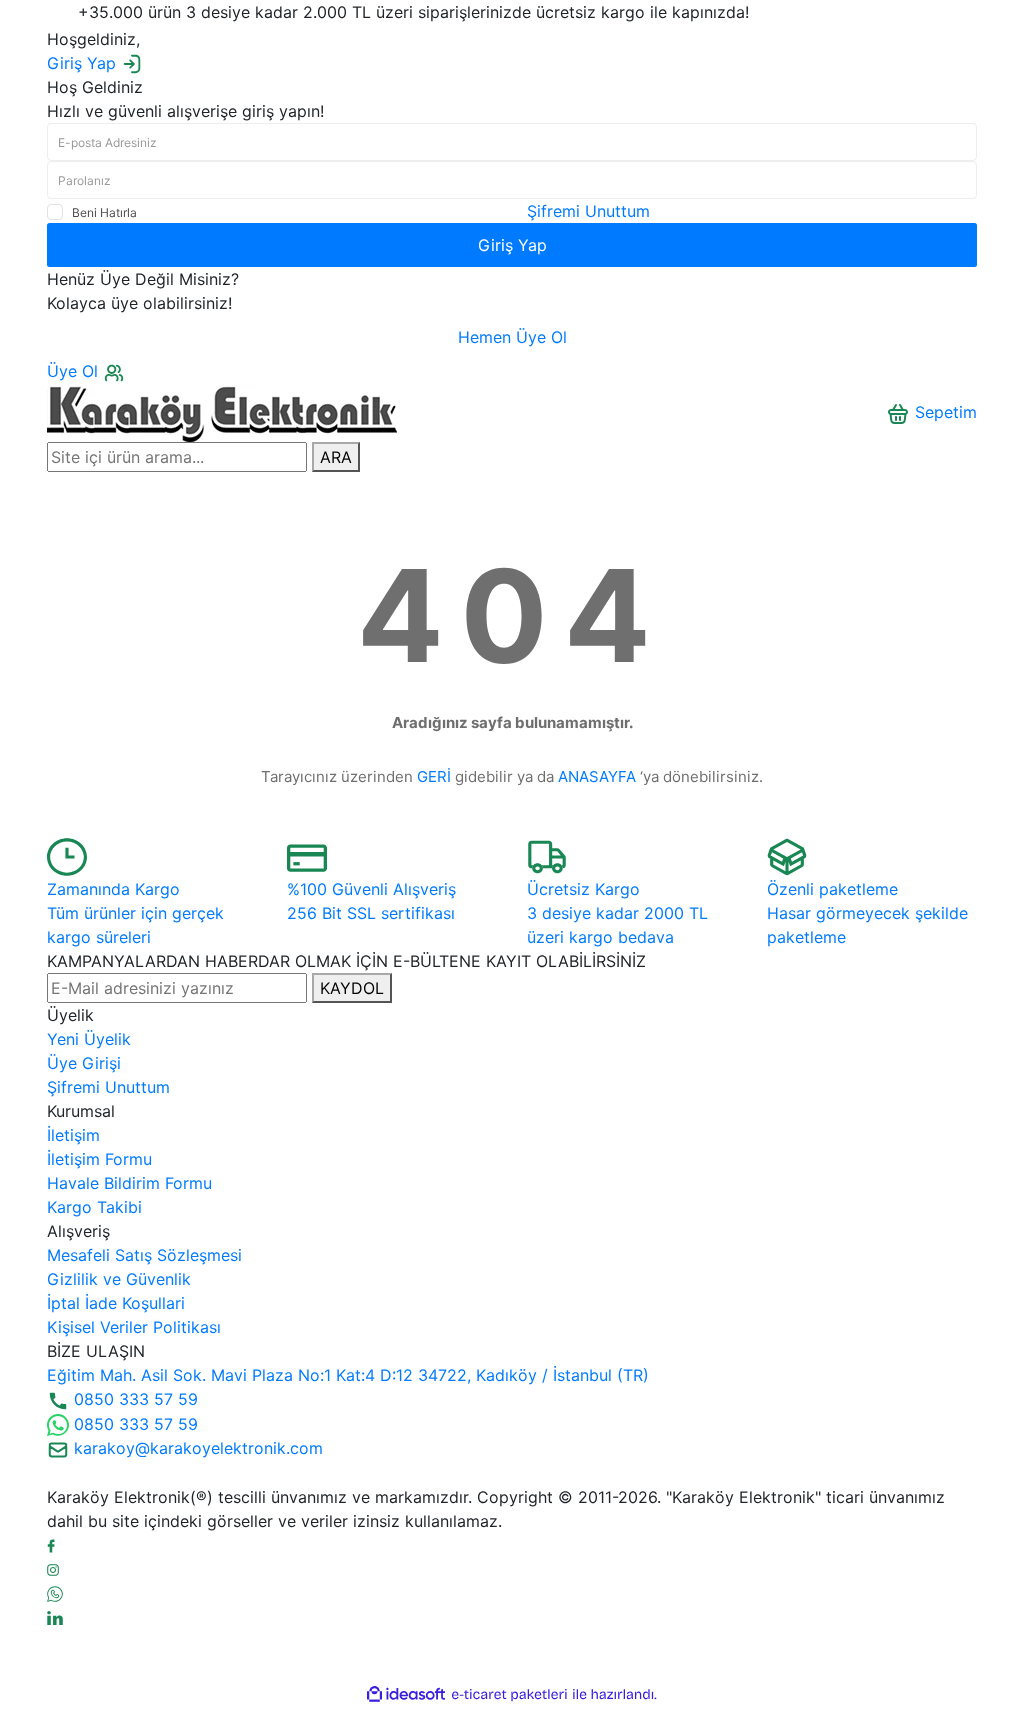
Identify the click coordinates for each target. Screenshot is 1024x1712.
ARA (336, 457)
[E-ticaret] (509, 1695)
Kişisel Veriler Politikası (134, 1327)
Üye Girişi (84, 1063)
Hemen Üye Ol (512, 337)
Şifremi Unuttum (588, 211)
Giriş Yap (512, 245)
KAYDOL (352, 988)
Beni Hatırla (104, 212)
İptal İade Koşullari (116, 1303)
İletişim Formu (99, 1159)
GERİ (434, 776)
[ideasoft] (406, 1695)
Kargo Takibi (94, 1207)
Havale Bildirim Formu (129, 1183)
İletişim (73, 1135)
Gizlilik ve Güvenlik (119, 1279)
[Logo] (222, 411)
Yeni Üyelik (89, 1039)
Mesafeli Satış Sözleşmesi (144, 1255)
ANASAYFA (597, 776)
